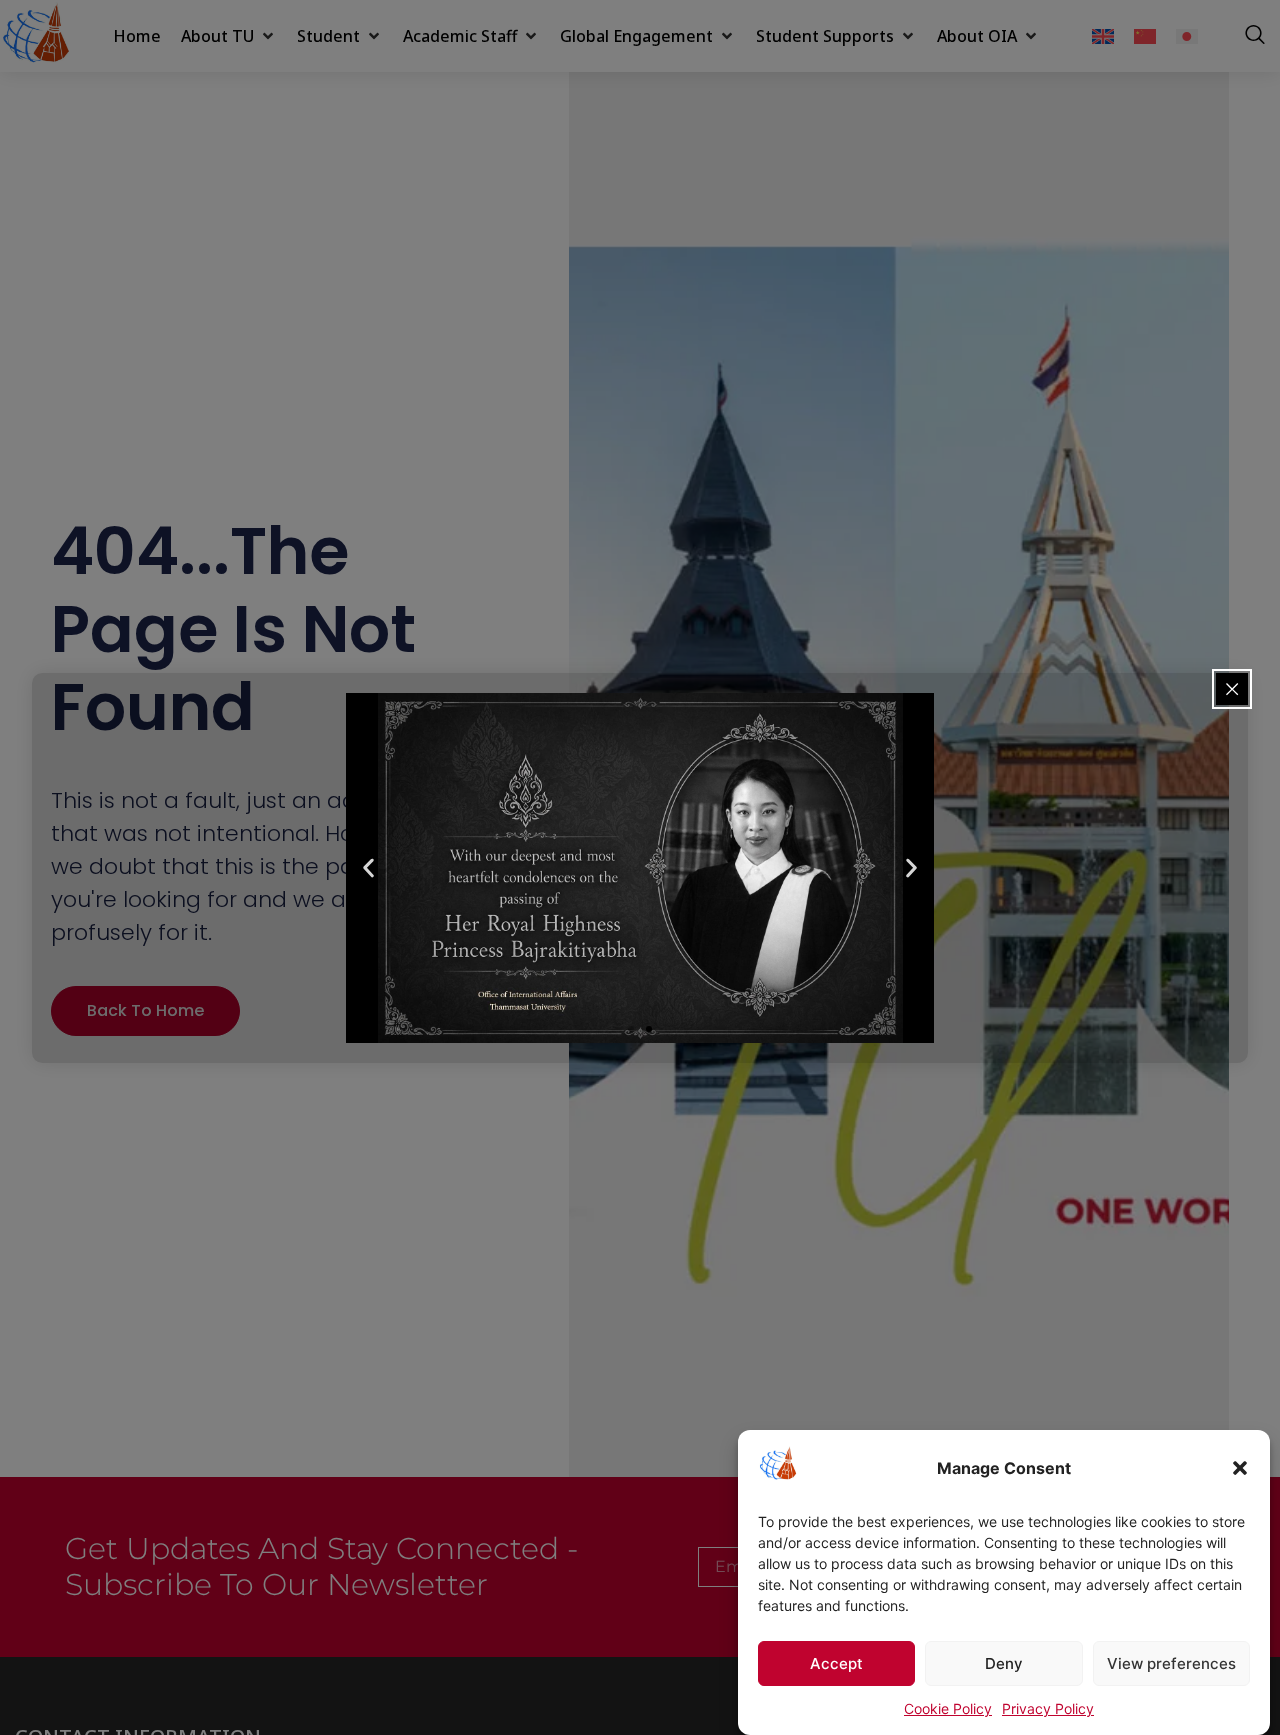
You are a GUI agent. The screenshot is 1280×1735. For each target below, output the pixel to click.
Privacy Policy (1048, 1708)
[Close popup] (1232, 689)
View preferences (1171, 1663)
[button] (1240, 1468)
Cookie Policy (948, 1708)
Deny (1004, 1663)
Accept (836, 1663)
